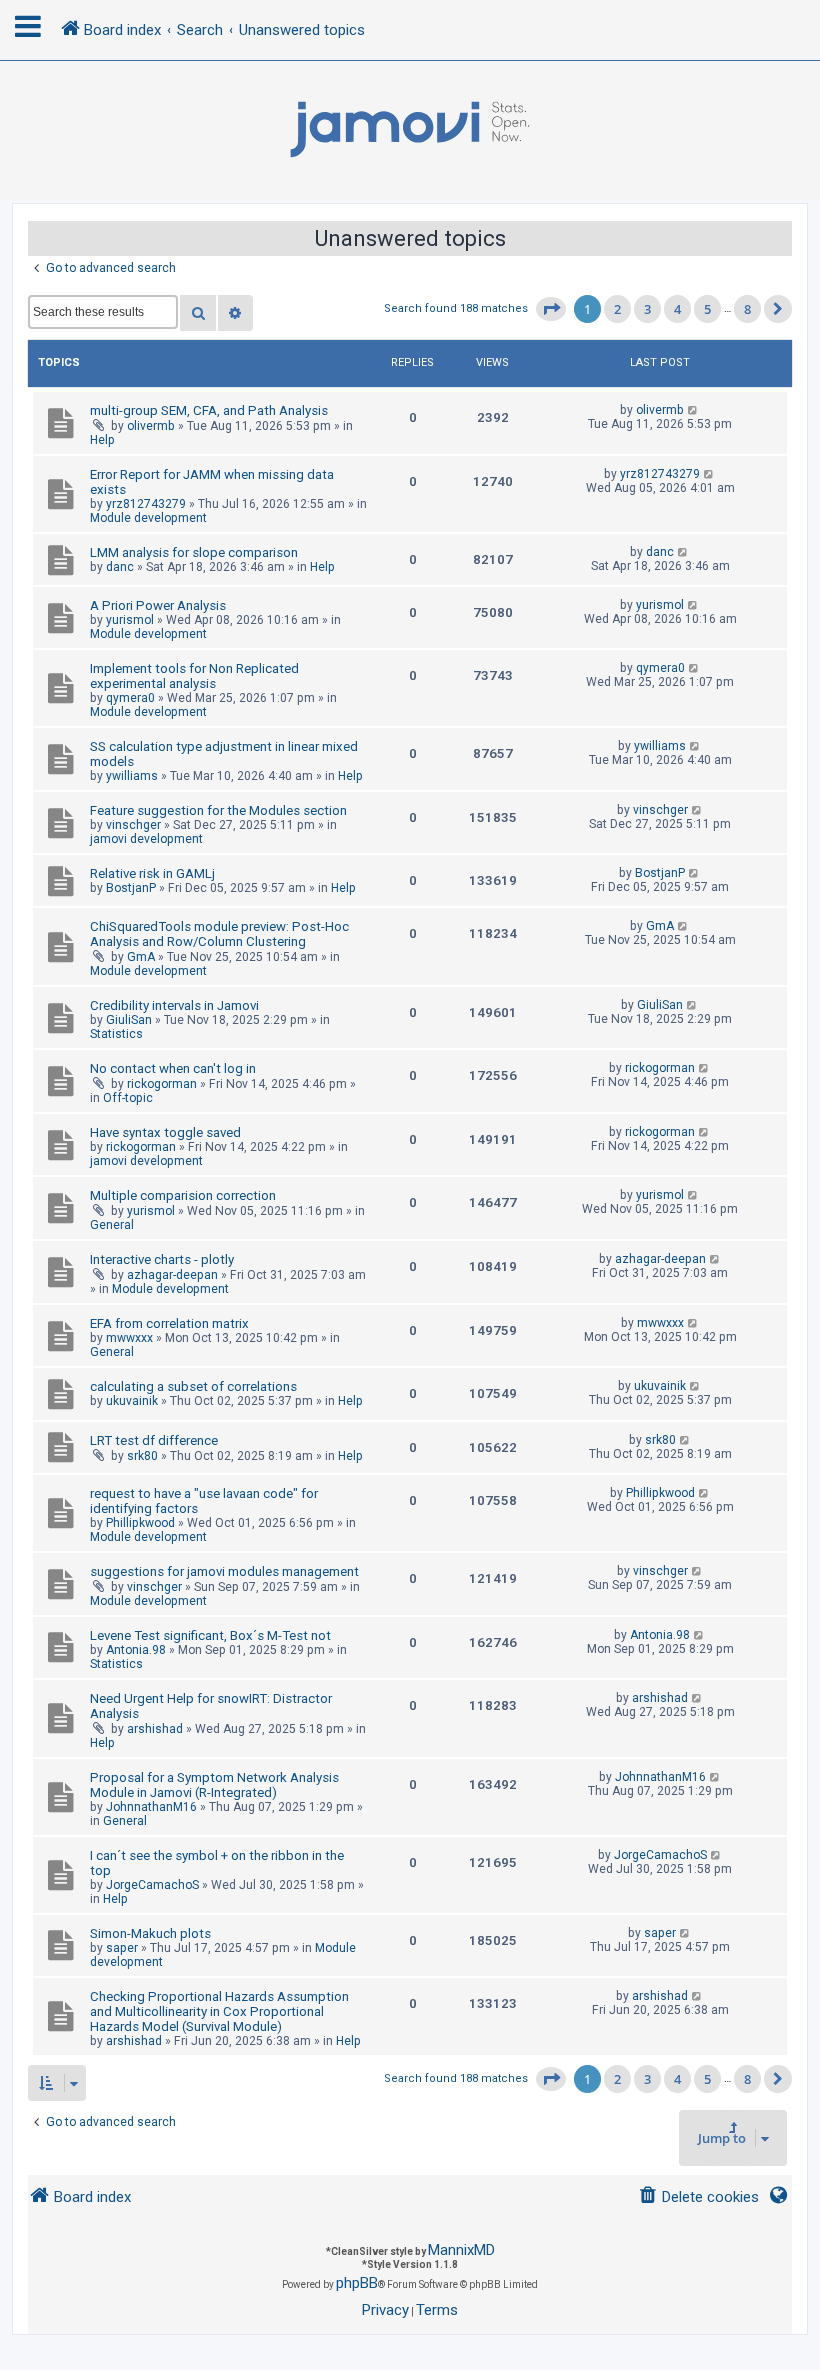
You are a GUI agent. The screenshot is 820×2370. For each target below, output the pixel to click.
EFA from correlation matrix (169, 1323)
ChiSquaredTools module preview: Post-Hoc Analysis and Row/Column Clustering (219, 934)
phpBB (357, 2283)
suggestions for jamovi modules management (224, 1571)
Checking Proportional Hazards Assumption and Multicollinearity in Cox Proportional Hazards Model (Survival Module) (219, 2011)
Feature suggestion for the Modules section (218, 810)
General (112, 1225)
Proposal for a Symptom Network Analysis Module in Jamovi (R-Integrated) (214, 1785)
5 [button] (707, 309)
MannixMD (461, 2250)
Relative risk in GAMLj (152, 873)
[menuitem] (698, 2197)
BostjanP (131, 888)
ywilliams (132, 776)
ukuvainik (132, 1401)
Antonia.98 (136, 1650)
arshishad (155, 1729)
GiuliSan (129, 1020)
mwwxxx (129, 1338)
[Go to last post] (693, 410)
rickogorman (162, 1084)
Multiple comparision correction (183, 1195)
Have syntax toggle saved (165, 1132)
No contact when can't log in (173, 1068)
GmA (141, 957)
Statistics (116, 1034)
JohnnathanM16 (151, 1807)
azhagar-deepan (172, 1275)
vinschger (133, 825)
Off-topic (128, 1098)
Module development (148, 518)
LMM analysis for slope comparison (194, 552)
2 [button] (617, 309)
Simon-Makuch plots (150, 1933)
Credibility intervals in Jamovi (174, 1005)
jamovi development (146, 839)
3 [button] (647, 309)
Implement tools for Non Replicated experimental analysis (194, 676)
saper (122, 1948)
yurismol (130, 620)
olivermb (151, 426)
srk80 (142, 1456)
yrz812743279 (146, 504)
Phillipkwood (140, 1523)
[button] (551, 309)
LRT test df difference (154, 1440)
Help (102, 440)
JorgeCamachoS (152, 1885)
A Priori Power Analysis (158, 605)
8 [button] (747, 309)
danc (120, 567)
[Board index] (410, 130)
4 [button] (677, 309)
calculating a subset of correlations (193, 1386)
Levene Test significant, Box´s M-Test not (210, 1635)
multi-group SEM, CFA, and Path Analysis (209, 410)
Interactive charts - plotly (162, 1259)
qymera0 (130, 698)
